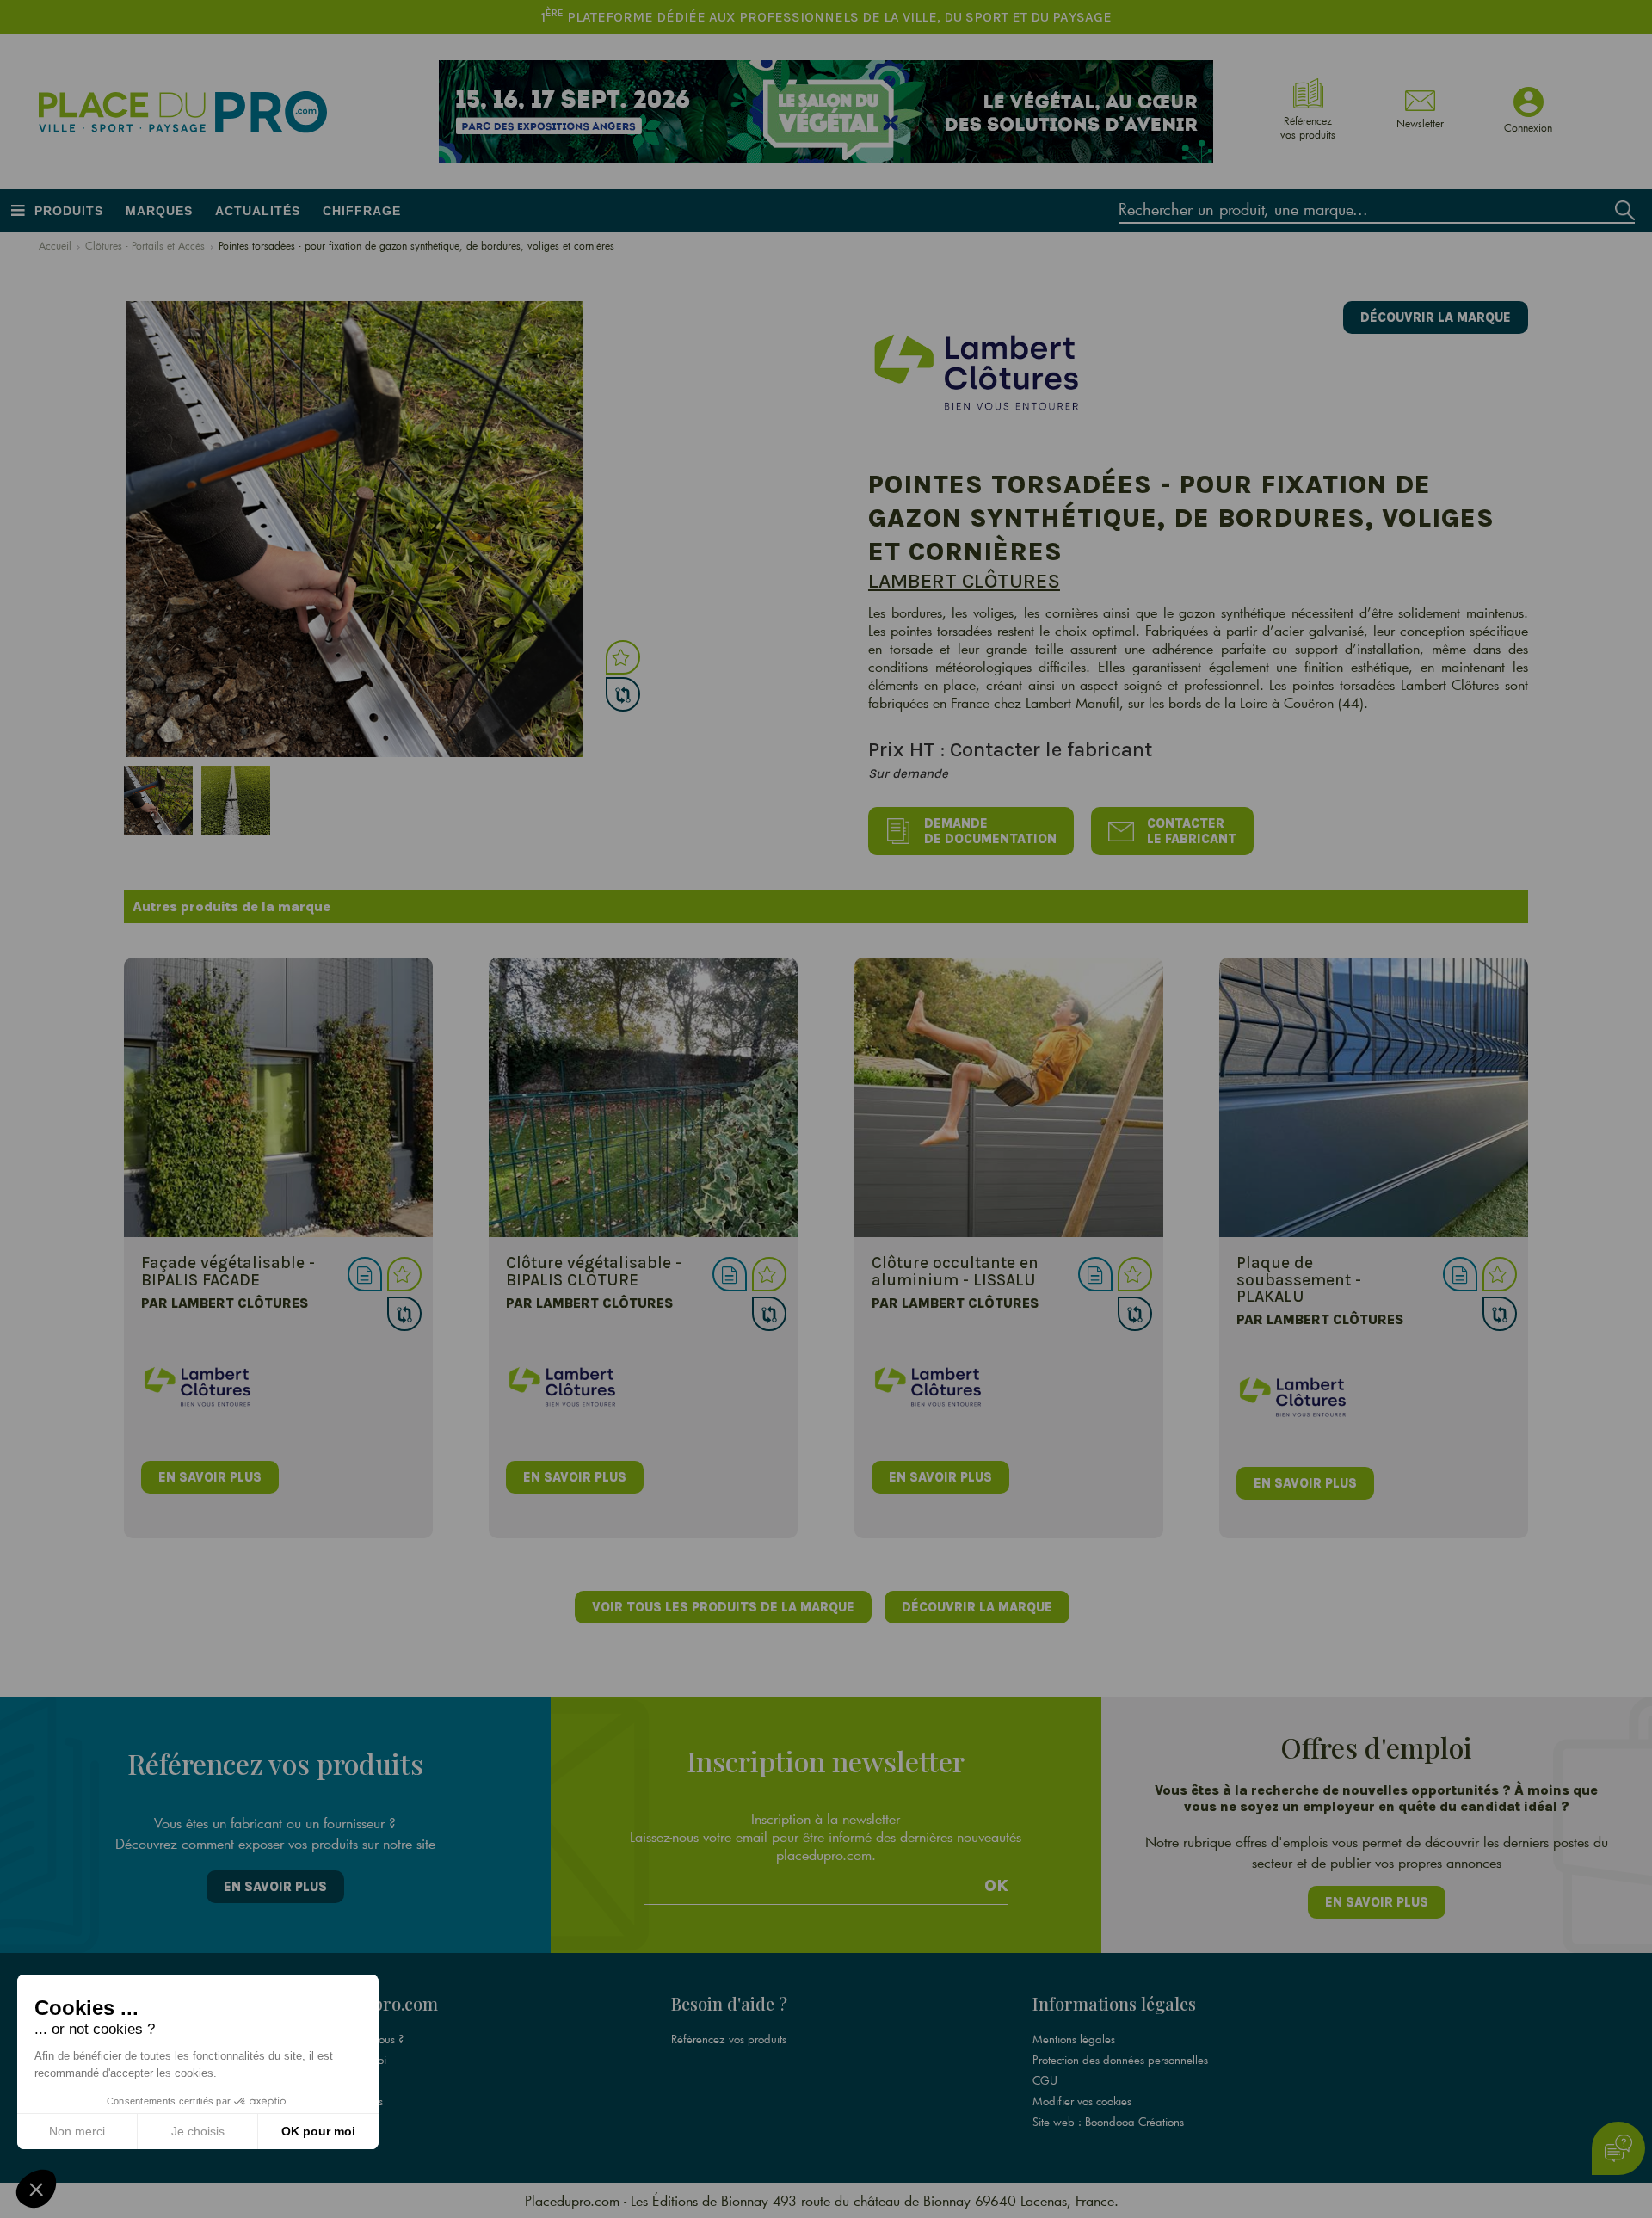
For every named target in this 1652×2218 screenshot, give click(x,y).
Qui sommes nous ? (357, 2039)
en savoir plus (210, 1477)
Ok (996, 1886)
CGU (1045, 2080)
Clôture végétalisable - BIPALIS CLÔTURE (594, 1271)
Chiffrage (362, 211)
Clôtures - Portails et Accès (145, 245)
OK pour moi (318, 2131)
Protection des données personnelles (1120, 2060)
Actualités (258, 211)
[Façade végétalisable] (278, 1097)
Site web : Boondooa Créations (1108, 2122)
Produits (69, 211)
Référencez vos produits (729, 2039)
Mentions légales (1074, 2039)
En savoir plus (275, 1887)
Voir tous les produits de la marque (723, 1607)
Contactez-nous (346, 2101)
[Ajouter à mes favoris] (623, 657)
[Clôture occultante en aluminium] (1009, 1097)
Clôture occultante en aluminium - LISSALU (955, 1271)
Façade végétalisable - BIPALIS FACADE (228, 1271)
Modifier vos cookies (1082, 2101)
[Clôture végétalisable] (643, 1097)
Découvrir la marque (1436, 317)
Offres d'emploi (348, 2060)
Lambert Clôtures (964, 581)
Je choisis (198, 2131)
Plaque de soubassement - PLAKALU (1299, 1279)
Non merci (77, 2131)
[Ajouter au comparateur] (623, 694)
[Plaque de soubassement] (1374, 1097)
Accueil (55, 245)
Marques (159, 211)
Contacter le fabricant (1192, 831)
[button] (36, 2189)
